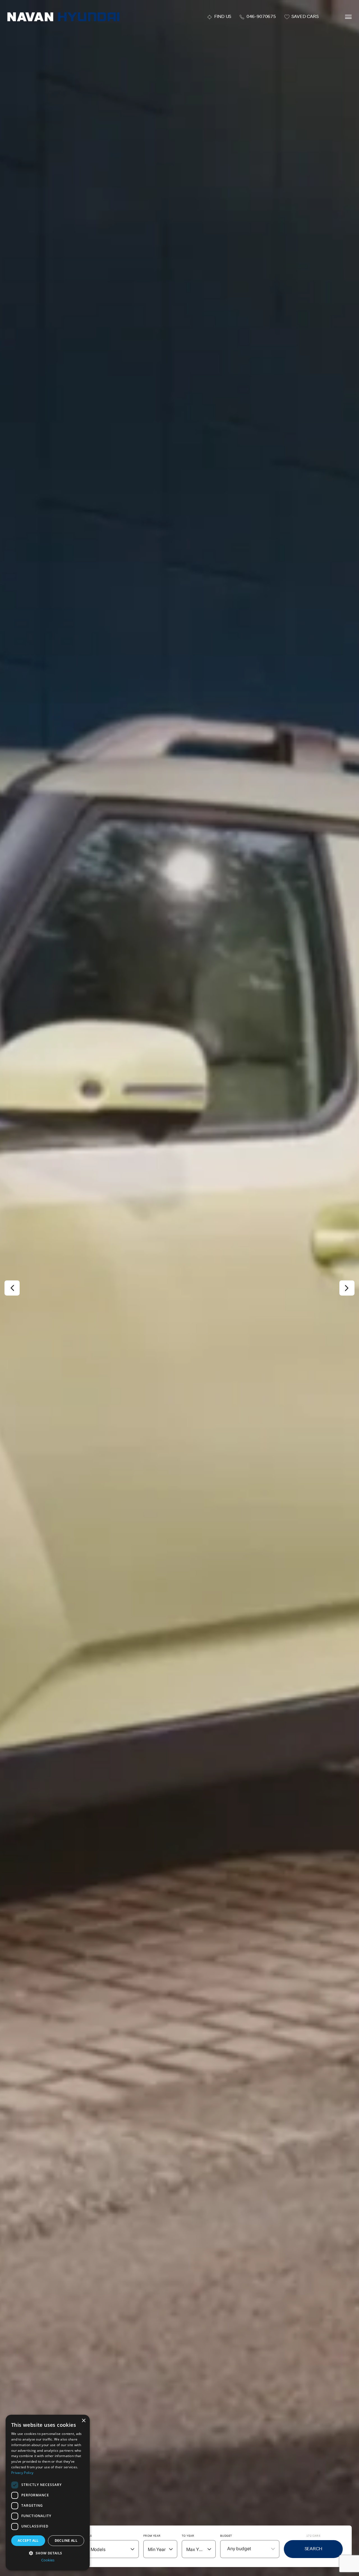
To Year (188, 2536)
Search (313, 2549)
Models (86, 2536)
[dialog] (48, 2493)
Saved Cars (305, 17)
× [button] (83, 2421)
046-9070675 (261, 17)
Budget (226, 2536)
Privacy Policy (22, 2473)
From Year (152, 2536)
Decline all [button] (66, 2541)
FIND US (223, 17)
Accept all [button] (28, 2541)
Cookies (48, 2560)
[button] (48, 2553)
